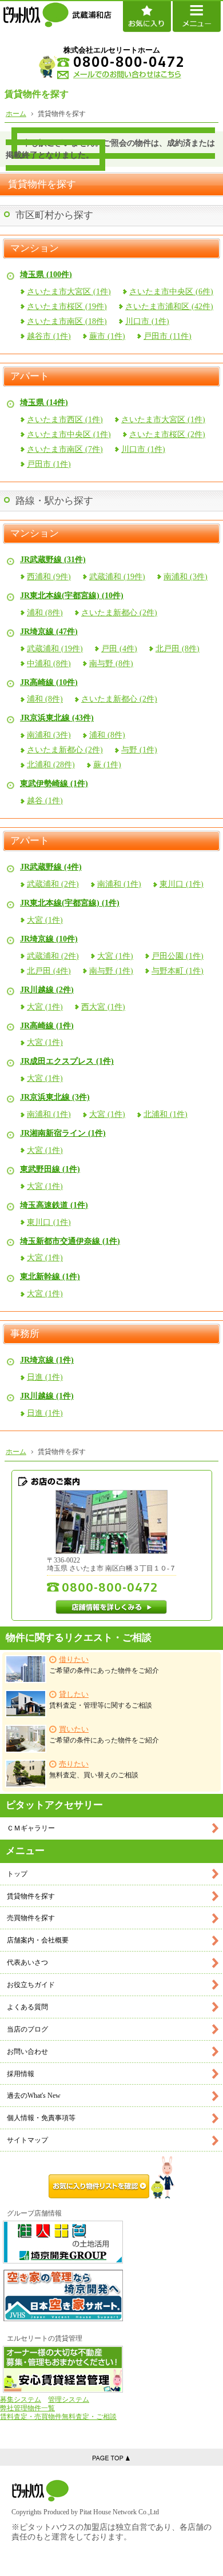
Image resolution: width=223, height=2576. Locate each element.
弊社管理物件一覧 (27, 2408)
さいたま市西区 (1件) (65, 420)
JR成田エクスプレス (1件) (67, 1061)
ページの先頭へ (111, 2457)
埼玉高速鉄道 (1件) (54, 1205)
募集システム (21, 2399)
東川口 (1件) (182, 884)
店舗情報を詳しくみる (111, 1607)
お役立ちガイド (31, 1985)
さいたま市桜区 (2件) (167, 434)
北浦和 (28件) (51, 765)
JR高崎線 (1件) (47, 1026)
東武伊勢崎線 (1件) (54, 784)
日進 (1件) (45, 1377)
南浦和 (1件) (119, 884)
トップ (17, 1874)
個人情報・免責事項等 (41, 2118)
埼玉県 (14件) (44, 402)
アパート (30, 376)
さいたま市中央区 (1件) (69, 434)
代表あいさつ (27, 1962)
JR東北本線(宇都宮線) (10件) (72, 596)
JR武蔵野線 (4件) (51, 867)
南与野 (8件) (111, 664)
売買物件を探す (31, 1918)
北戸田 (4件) (49, 971)
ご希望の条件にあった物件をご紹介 (104, 1665)
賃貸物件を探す (31, 1896)
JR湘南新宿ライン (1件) (63, 1133)
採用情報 (21, 2074)
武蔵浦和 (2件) (53, 884)
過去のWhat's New (34, 2096)
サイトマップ (27, 2140)
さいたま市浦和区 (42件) (169, 307)
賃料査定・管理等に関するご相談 (101, 1700)
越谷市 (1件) (49, 336)
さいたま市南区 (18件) (67, 321)
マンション (35, 249)
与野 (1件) (139, 750)
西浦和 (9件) (49, 577)
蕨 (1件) (107, 765)
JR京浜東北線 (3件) (55, 1097)
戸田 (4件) (119, 649)
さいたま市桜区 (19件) (67, 307)
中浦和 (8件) (49, 664)
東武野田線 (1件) (50, 1169)
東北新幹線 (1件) (50, 1277)
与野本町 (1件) (178, 971)
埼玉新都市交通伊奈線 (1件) (70, 1241)
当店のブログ (27, 2029)
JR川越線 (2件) (47, 990)
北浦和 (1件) (166, 1114)
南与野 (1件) (111, 971)
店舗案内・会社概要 (38, 1940)
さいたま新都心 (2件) (119, 613)
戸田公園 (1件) (178, 956)
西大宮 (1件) (103, 1007)
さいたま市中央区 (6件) (171, 292)
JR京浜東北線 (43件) (57, 718)
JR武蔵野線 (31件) (53, 560)
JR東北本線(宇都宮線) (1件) (70, 903)
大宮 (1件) (45, 920)
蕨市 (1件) (107, 336)
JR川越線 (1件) (47, 1396)
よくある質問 (27, 2007)
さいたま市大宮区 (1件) (69, 292)
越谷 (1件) (45, 801)
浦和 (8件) (45, 613)
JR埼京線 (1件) (47, 1360)
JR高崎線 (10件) (49, 682)
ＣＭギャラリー (31, 1828)
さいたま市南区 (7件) (65, 449)
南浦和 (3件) (186, 577)
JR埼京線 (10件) (49, 939)
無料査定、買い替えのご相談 (94, 1770)
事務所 (25, 1334)
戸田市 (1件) (49, 464)
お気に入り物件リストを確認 (111, 2177)
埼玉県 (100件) (46, 275)
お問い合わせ (27, 2052)
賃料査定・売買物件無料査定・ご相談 (58, 2417)
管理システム (69, 2399)
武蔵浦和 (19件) (117, 577)
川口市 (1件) (147, 321)
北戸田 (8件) (178, 649)
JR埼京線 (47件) (49, 632)
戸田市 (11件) (168, 336)
